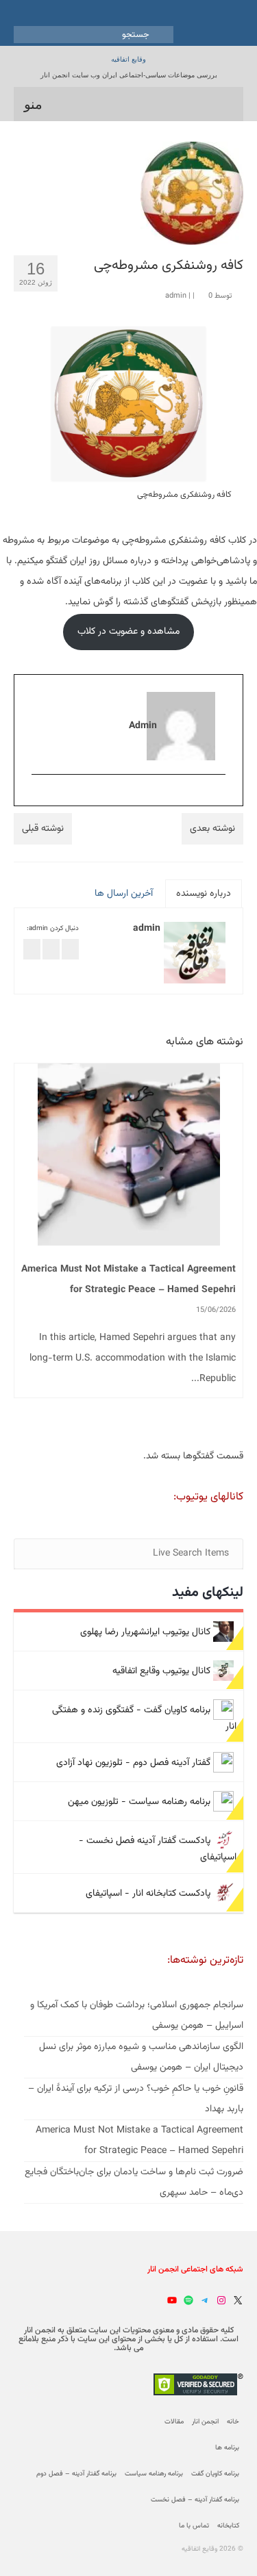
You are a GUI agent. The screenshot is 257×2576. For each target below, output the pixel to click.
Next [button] (231, 1247)
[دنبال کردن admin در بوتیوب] (51, 950)
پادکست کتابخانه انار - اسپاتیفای (148, 1893)
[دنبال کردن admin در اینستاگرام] (70, 950)
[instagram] (219, 797)
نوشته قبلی (43, 829)
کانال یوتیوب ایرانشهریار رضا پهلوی (145, 1632)
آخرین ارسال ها (124, 894)
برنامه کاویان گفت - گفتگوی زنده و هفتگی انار (144, 1718)
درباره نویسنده (204, 894)
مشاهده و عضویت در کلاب (128, 632)
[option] (128, 1248)
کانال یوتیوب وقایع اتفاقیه (161, 1671)
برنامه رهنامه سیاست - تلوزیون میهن (139, 1801)
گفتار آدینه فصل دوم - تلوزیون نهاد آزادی (133, 1762)
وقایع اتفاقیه (128, 59)
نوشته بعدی (212, 829)
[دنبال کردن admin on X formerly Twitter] (32, 950)
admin (176, 296)
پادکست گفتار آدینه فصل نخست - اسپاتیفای (158, 1849)
